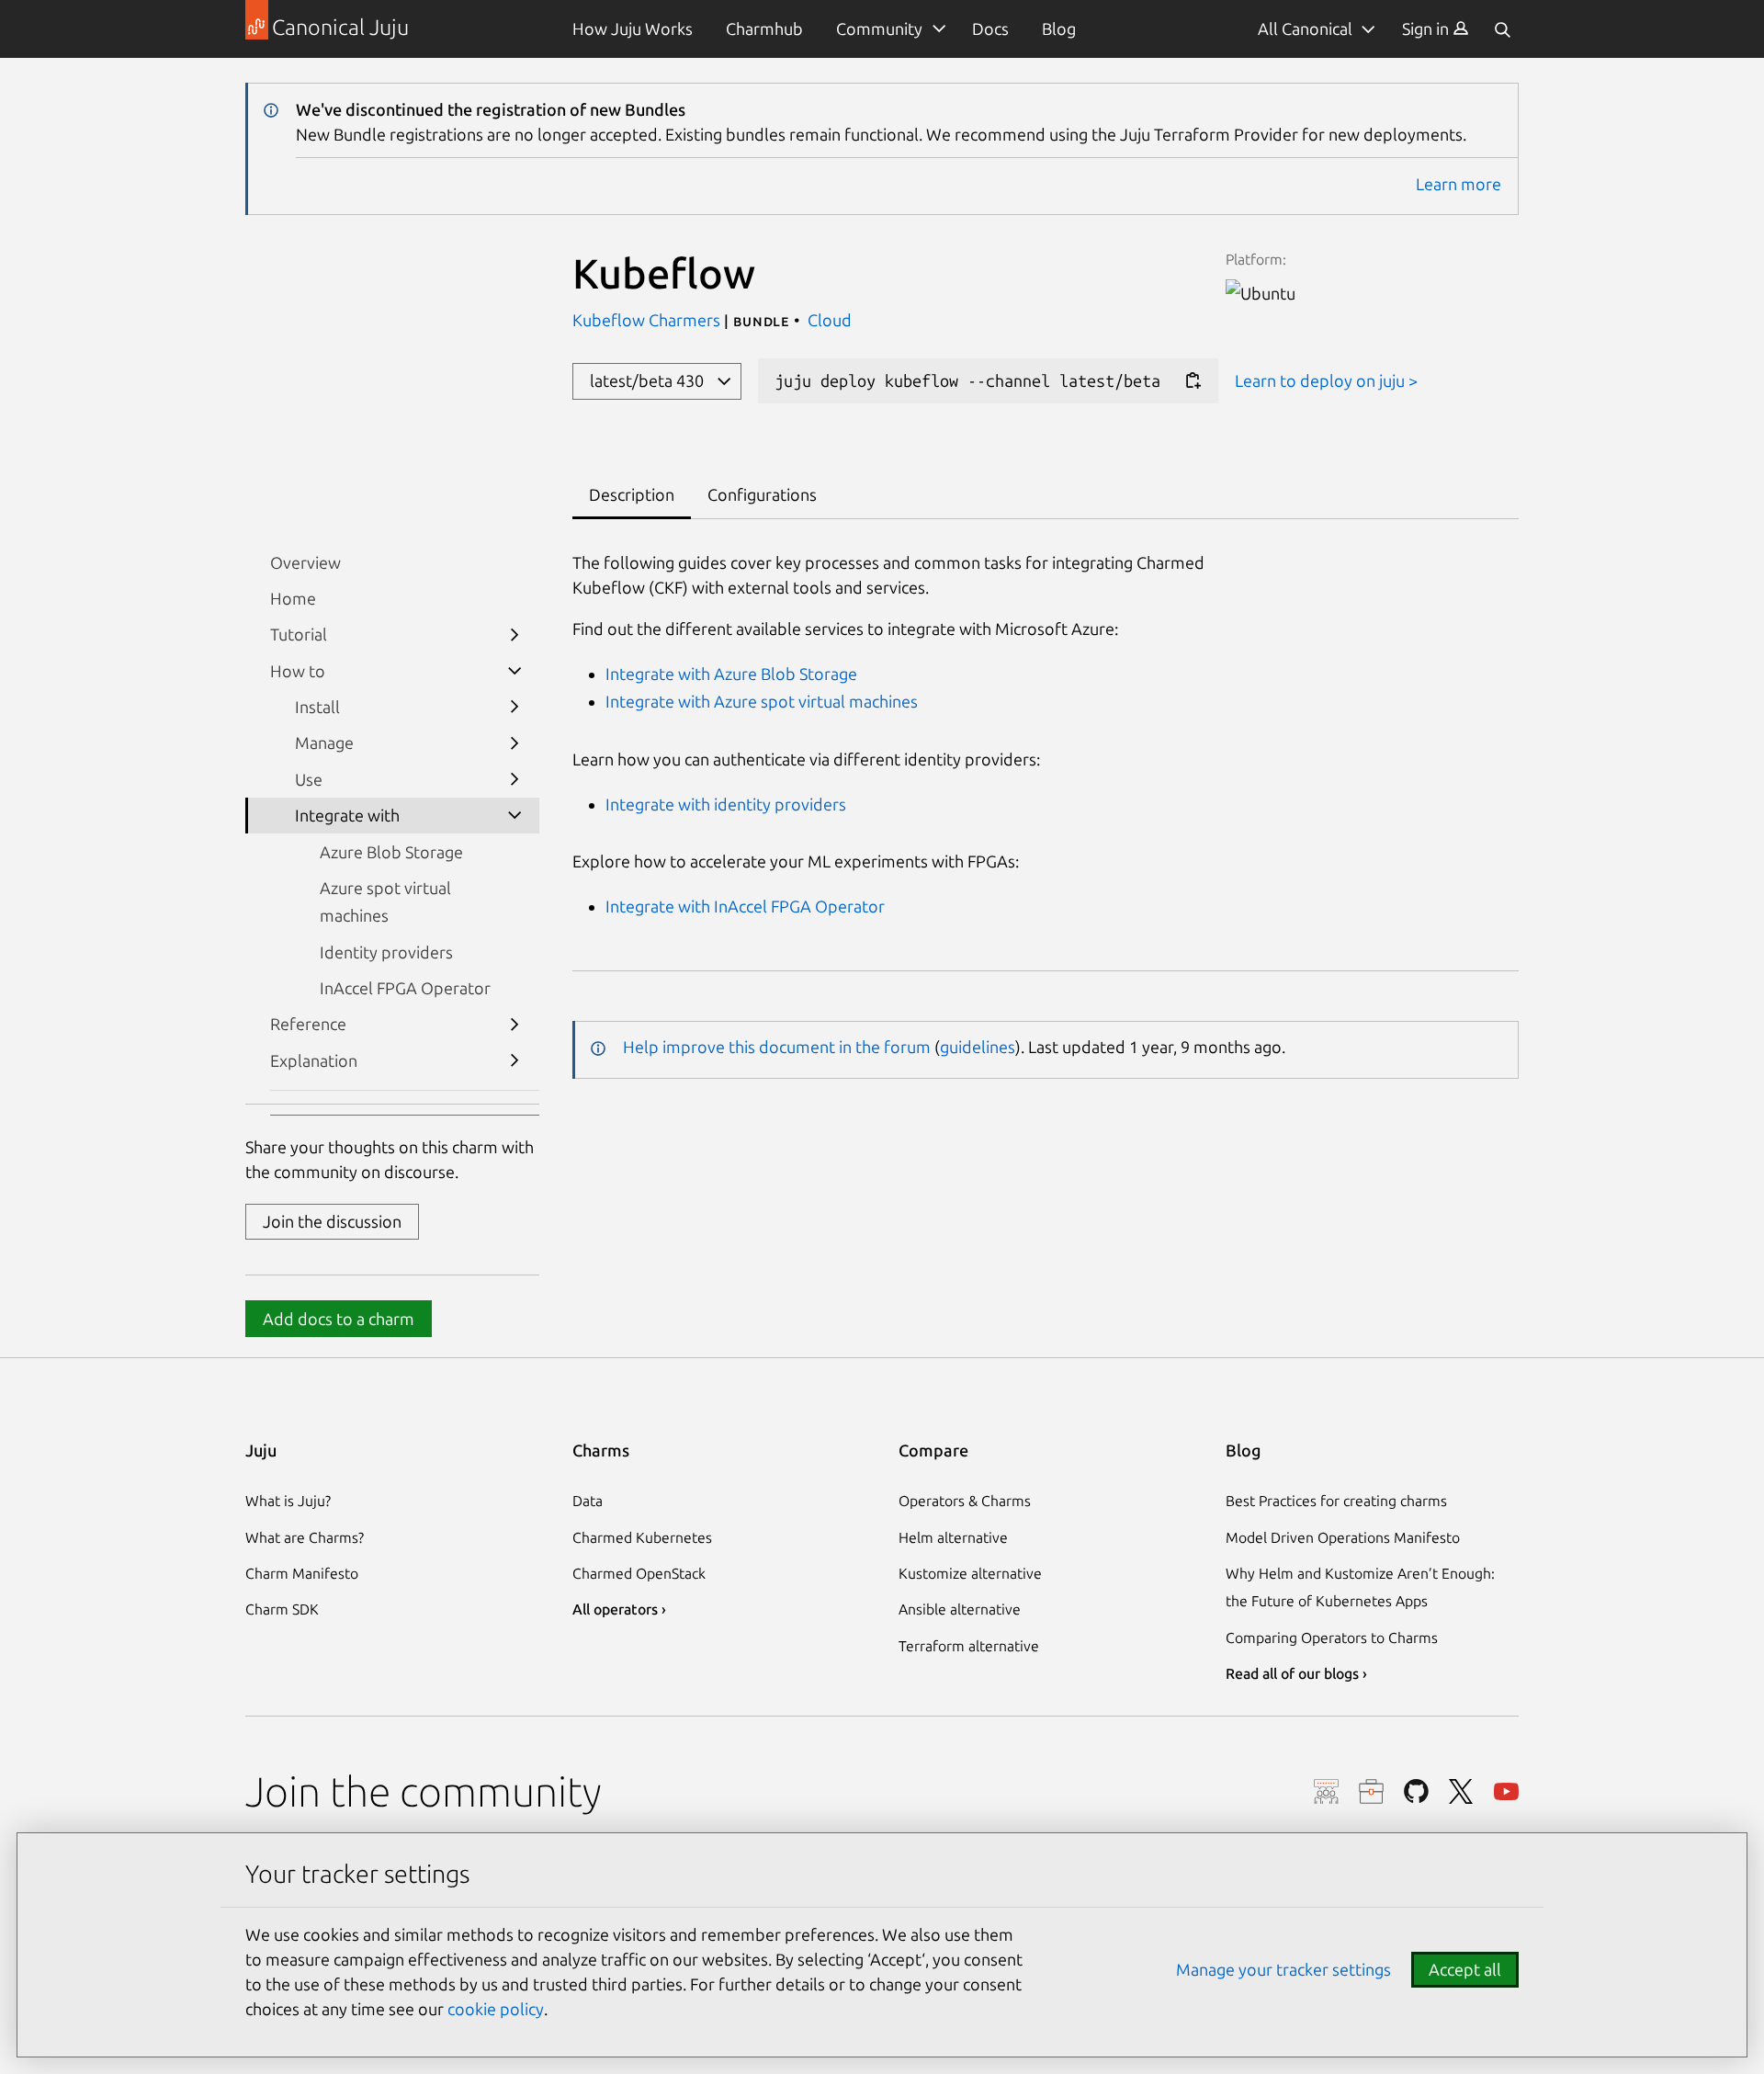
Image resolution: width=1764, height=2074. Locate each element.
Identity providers (386, 952)
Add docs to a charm (339, 1319)
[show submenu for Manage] (514, 743)
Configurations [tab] (762, 494)
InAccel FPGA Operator (405, 988)
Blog (1059, 28)
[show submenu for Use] (514, 779)
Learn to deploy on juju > (1326, 380)
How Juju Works (633, 28)
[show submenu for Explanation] (514, 1060)
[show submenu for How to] (514, 670)
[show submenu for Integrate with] (514, 816)
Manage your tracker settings (1283, 1969)
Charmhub (764, 28)
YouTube (1506, 1791)
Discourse (1326, 1791)
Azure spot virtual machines (385, 901)
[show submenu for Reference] (514, 1024)
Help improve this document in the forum (777, 1047)
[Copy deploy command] (1193, 381)
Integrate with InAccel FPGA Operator (745, 906)
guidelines (978, 1047)
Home (293, 598)
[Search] (1502, 29)
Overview (305, 562)
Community (879, 28)
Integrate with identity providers (726, 804)
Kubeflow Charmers (648, 320)
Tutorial (299, 634)
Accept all (1465, 1969)
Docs (990, 28)
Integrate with (347, 815)
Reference (308, 1024)
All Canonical (1305, 28)
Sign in (1427, 28)
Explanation (314, 1060)
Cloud (830, 320)
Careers (1371, 1791)
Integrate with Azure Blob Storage (731, 674)
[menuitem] (1436, 29)
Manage (324, 742)
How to (298, 671)
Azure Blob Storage (391, 852)
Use (309, 779)
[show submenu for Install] (514, 707)
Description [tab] (632, 494)
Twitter (1461, 1791)
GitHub (1416, 1791)
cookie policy (496, 2009)
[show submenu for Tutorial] (514, 635)
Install (317, 707)
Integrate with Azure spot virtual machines (762, 701)
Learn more (1459, 184)
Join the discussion (332, 1221)
